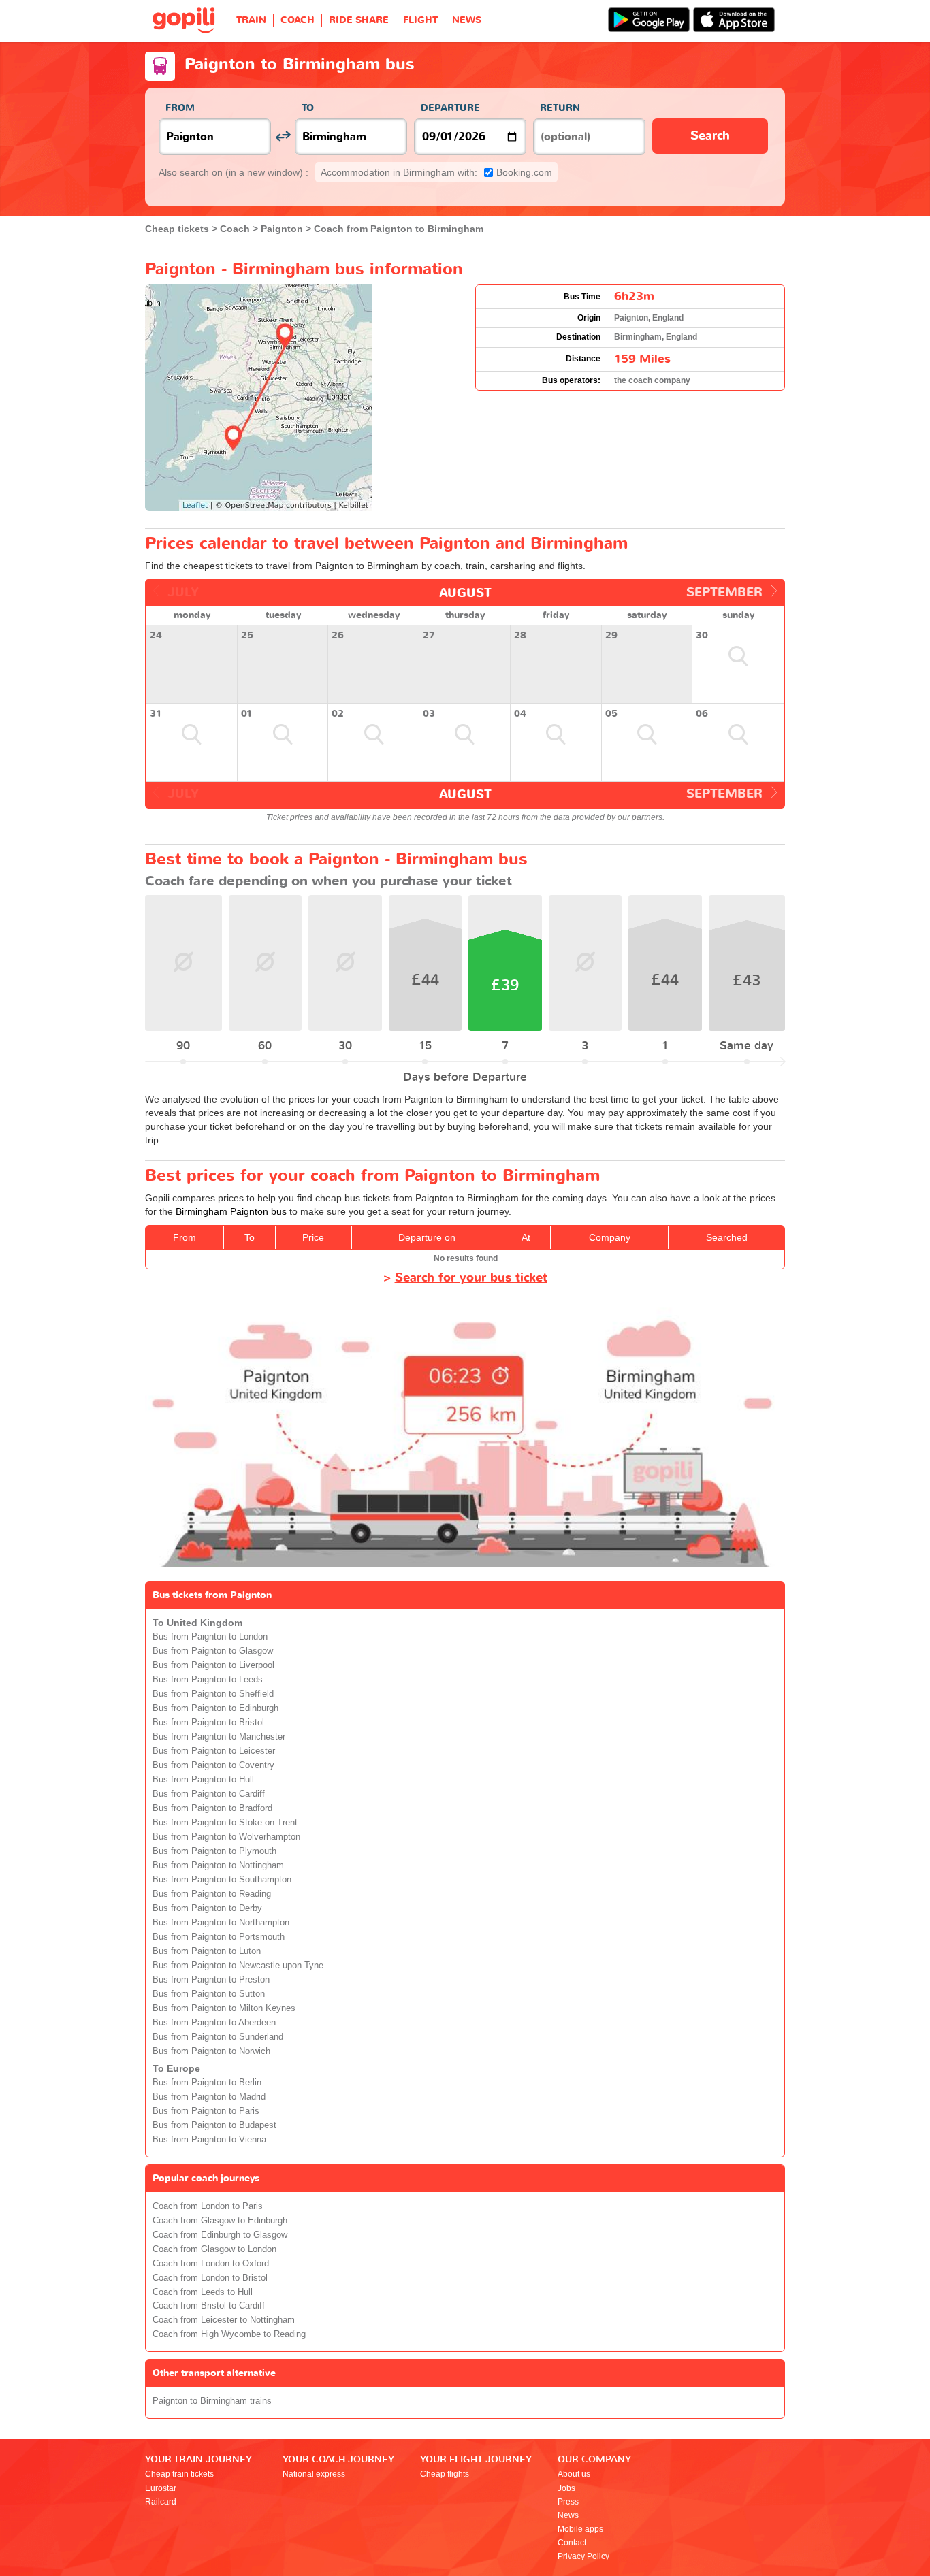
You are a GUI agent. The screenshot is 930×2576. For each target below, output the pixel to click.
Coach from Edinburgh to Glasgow (220, 2235)
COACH (298, 20)
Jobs (566, 2488)
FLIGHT (420, 20)
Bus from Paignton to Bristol (208, 1723)
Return (560, 108)
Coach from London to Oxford (211, 2264)
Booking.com (436, 172)
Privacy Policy (583, 2556)
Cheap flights (445, 2474)
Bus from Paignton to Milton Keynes (224, 2008)
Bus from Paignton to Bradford (212, 1808)
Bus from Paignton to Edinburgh (215, 1708)
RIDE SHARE (359, 20)
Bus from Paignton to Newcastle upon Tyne (238, 1966)
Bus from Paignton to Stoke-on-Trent (225, 1823)
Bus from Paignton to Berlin (207, 2083)
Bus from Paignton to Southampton (222, 1880)
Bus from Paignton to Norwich (211, 2051)
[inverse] (283, 136)
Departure (450, 108)
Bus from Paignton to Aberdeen (214, 2023)
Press (568, 2502)
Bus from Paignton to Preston (211, 1980)
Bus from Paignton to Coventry (213, 1765)
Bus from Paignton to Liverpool (213, 1665)
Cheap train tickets (179, 2474)
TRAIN (251, 20)
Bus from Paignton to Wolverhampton (226, 1837)
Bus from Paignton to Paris (206, 2111)
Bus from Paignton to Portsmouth (219, 1937)
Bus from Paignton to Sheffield (213, 1694)
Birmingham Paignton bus (231, 1211)
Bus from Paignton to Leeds (208, 1680)
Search (710, 136)
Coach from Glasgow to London (214, 2249)
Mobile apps (580, 2529)
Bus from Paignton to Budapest (214, 2125)
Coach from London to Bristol (210, 2278)
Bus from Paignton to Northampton (221, 1923)
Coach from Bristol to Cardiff (209, 2306)
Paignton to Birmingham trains (212, 2401)
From (180, 108)
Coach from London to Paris (208, 2206)
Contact (572, 2543)
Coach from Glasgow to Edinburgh (220, 2221)
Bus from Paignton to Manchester (219, 1737)
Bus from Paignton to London (210, 1637)
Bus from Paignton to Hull (203, 1780)
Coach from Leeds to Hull (203, 2292)
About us (574, 2474)
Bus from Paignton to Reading (212, 1894)
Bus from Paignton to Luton (207, 1951)
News (568, 2515)
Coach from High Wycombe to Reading (229, 2334)
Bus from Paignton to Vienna (209, 2140)
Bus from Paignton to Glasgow (213, 1651)
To (308, 108)
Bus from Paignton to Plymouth (214, 1851)
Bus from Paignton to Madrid (209, 2097)
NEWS (467, 20)
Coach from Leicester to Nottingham (224, 2320)
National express (314, 2474)
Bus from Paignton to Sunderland (218, 2037)
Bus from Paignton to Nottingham (218, 1865)
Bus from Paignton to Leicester (214, 1751)
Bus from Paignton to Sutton (209, 1994)
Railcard (161, 2502)
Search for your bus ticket (471, 1278)
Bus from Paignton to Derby (207, 1908)
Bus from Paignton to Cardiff (209, 1794)
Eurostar (161, 2488)
